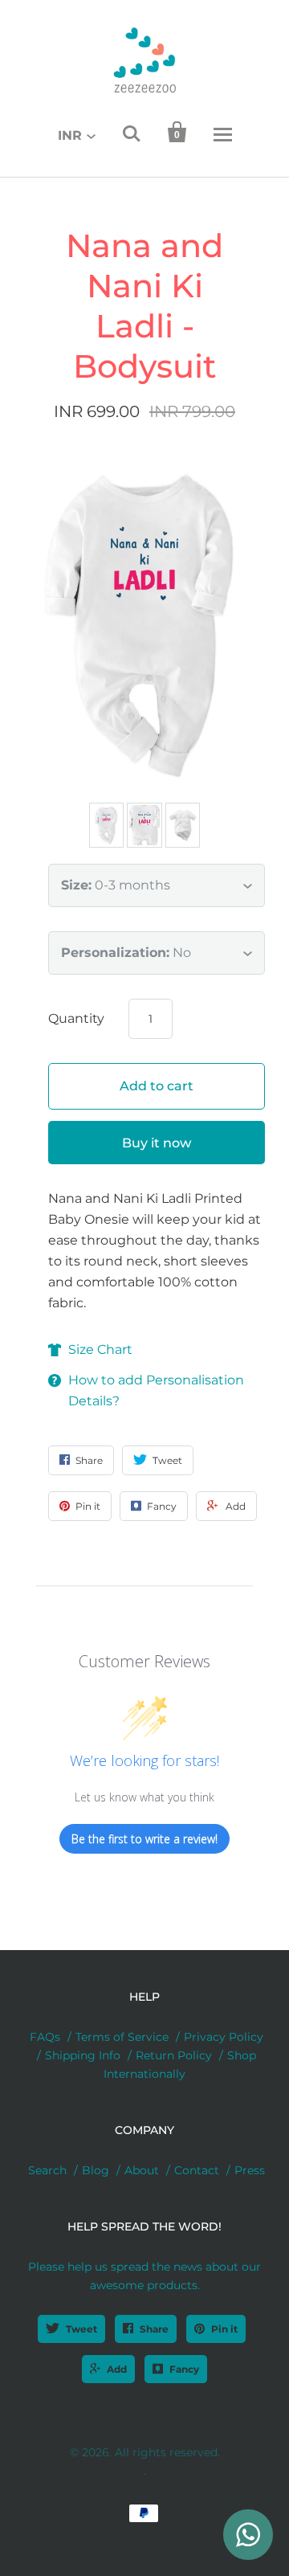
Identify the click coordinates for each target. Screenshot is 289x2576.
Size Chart (100, 1349)
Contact (197, 2170)
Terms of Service (122, 2037)
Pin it (224, 2329)
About (142, 2170)
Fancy (184, 2369)
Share (154, 2329)
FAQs (45, 2037)
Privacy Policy (224, 2037)
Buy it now (157, 1143)
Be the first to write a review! (144, 1839)
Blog (96, 2170)
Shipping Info (83, 2055)
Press (250, 2170)
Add (117, 2369)
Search (47, 2170)
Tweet (81, 2329)
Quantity (76, 1018)
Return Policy (174, 2055)
